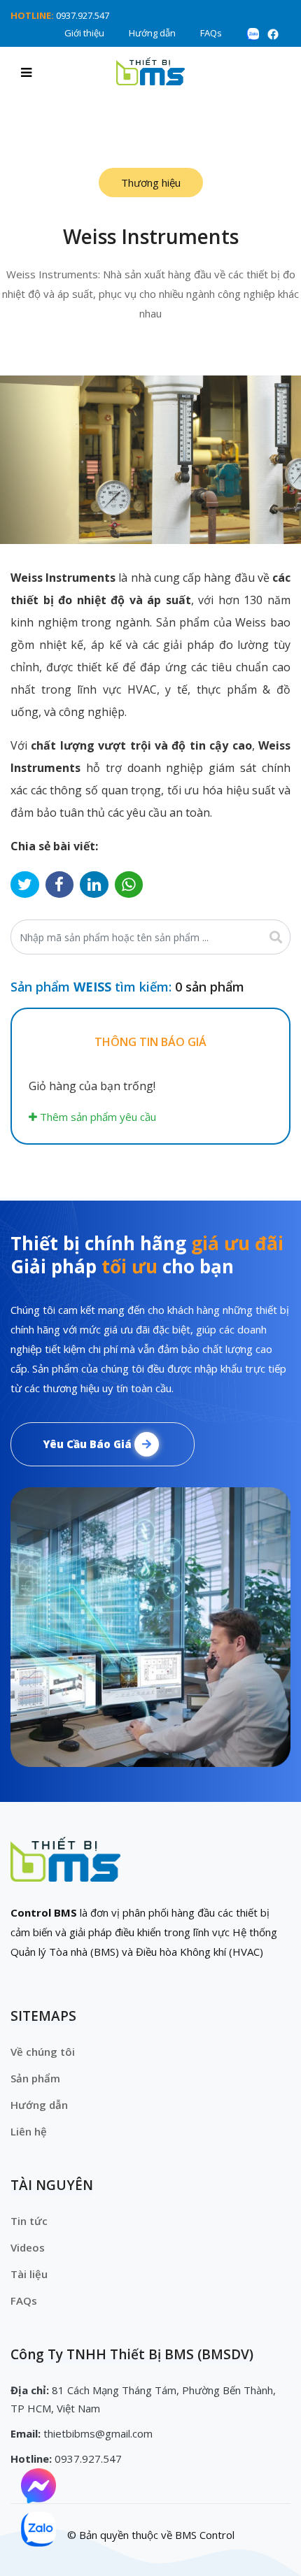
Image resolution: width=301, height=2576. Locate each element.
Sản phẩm (35, 2078)
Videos (28, 2247)
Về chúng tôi (43, 2052)
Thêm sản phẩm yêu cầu (97, 1117)
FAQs (211, 33)
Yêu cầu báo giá (89, 1444)
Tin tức (29, 2221)
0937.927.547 (83, 15)
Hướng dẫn (152, 33)
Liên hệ (29, 2131)
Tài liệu (29, 2274)
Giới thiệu (84, 33)
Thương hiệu (151, 183)
